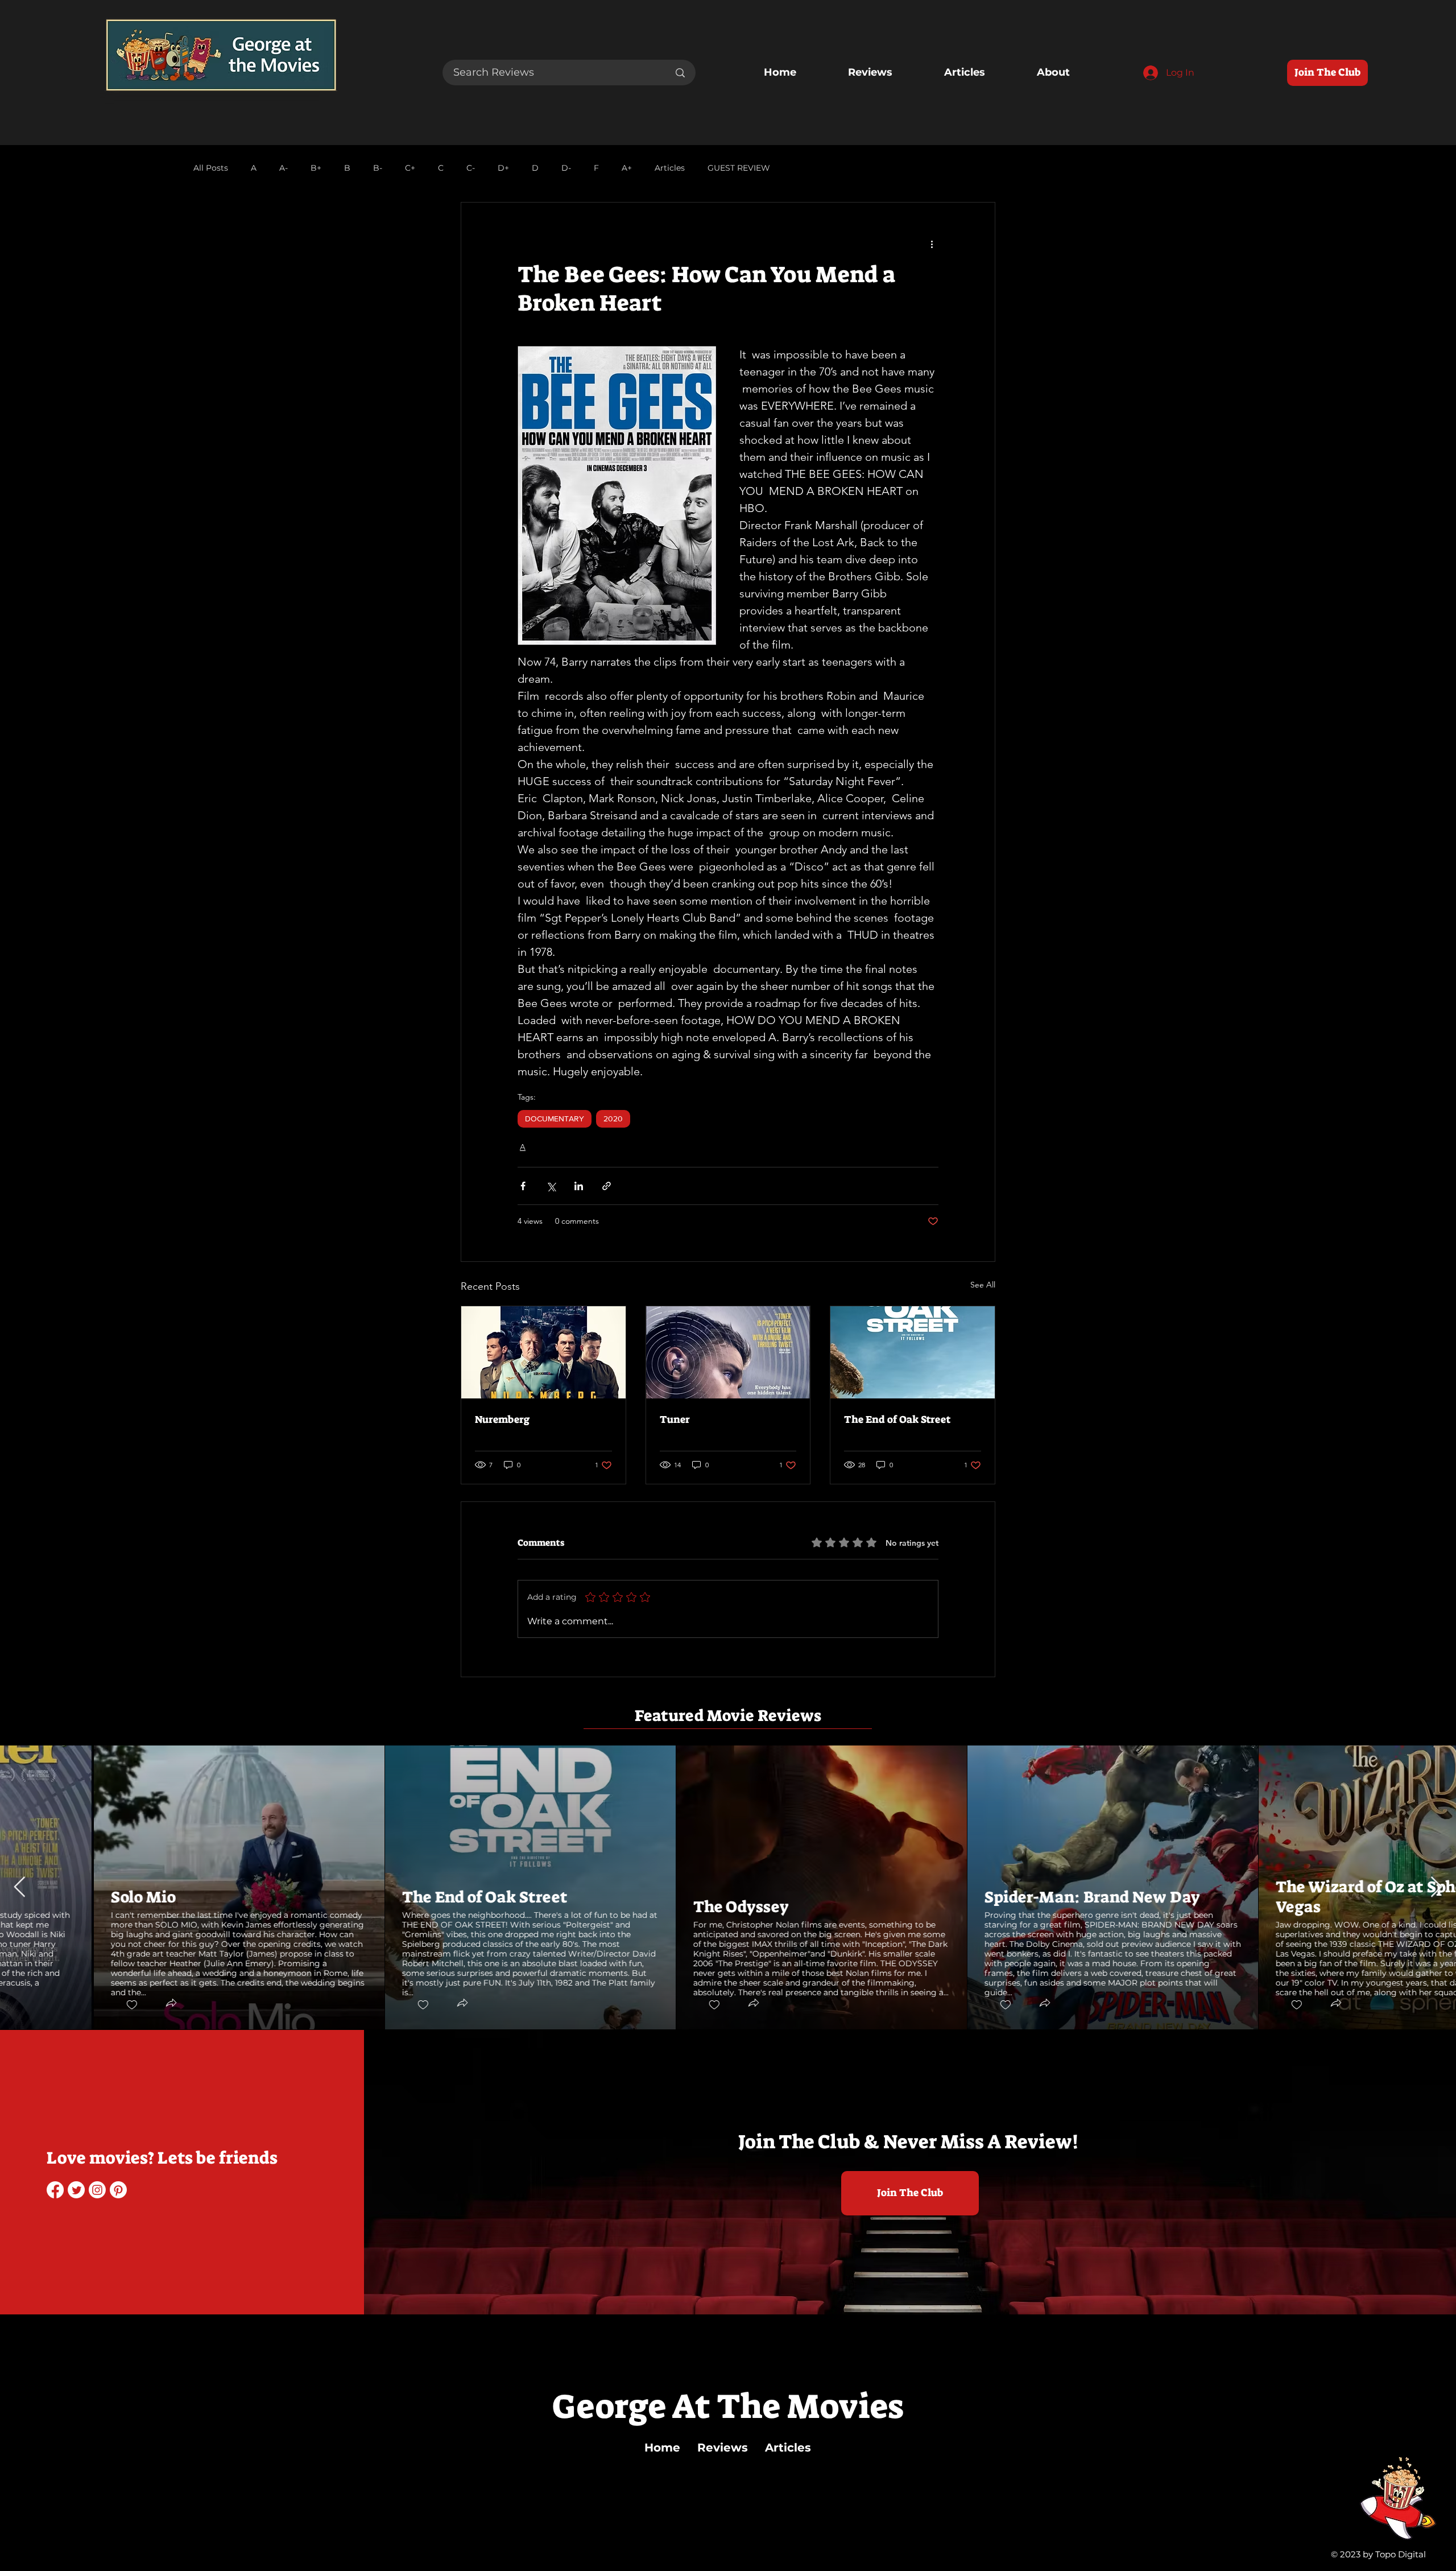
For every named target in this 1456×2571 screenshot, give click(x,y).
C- (471, 168)
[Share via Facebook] (523, 1186)
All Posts (211, 168)
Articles (670, 168)
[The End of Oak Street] (913, 1352)
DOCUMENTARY (555, 1119)
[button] (77, 2004)
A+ (627, 168)
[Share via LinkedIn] (579, 1186)
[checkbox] (38, 2005)
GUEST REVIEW (739, 168)
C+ (410, 168)
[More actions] (932, 244)
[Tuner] (728, 1352)
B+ (316, 168)
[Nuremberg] (543, 1352)
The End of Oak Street (897, 1419)
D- (566, 168)
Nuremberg (502, 1419)
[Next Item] (1436, 1887)
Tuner (675, 1419)
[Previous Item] (20, 1887)
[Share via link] (607, 1186)
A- (284, 168)
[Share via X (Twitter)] (551, 1186)
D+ (503, 168)
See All (983, 1285)
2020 (613, 1119)
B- (378, 168)
